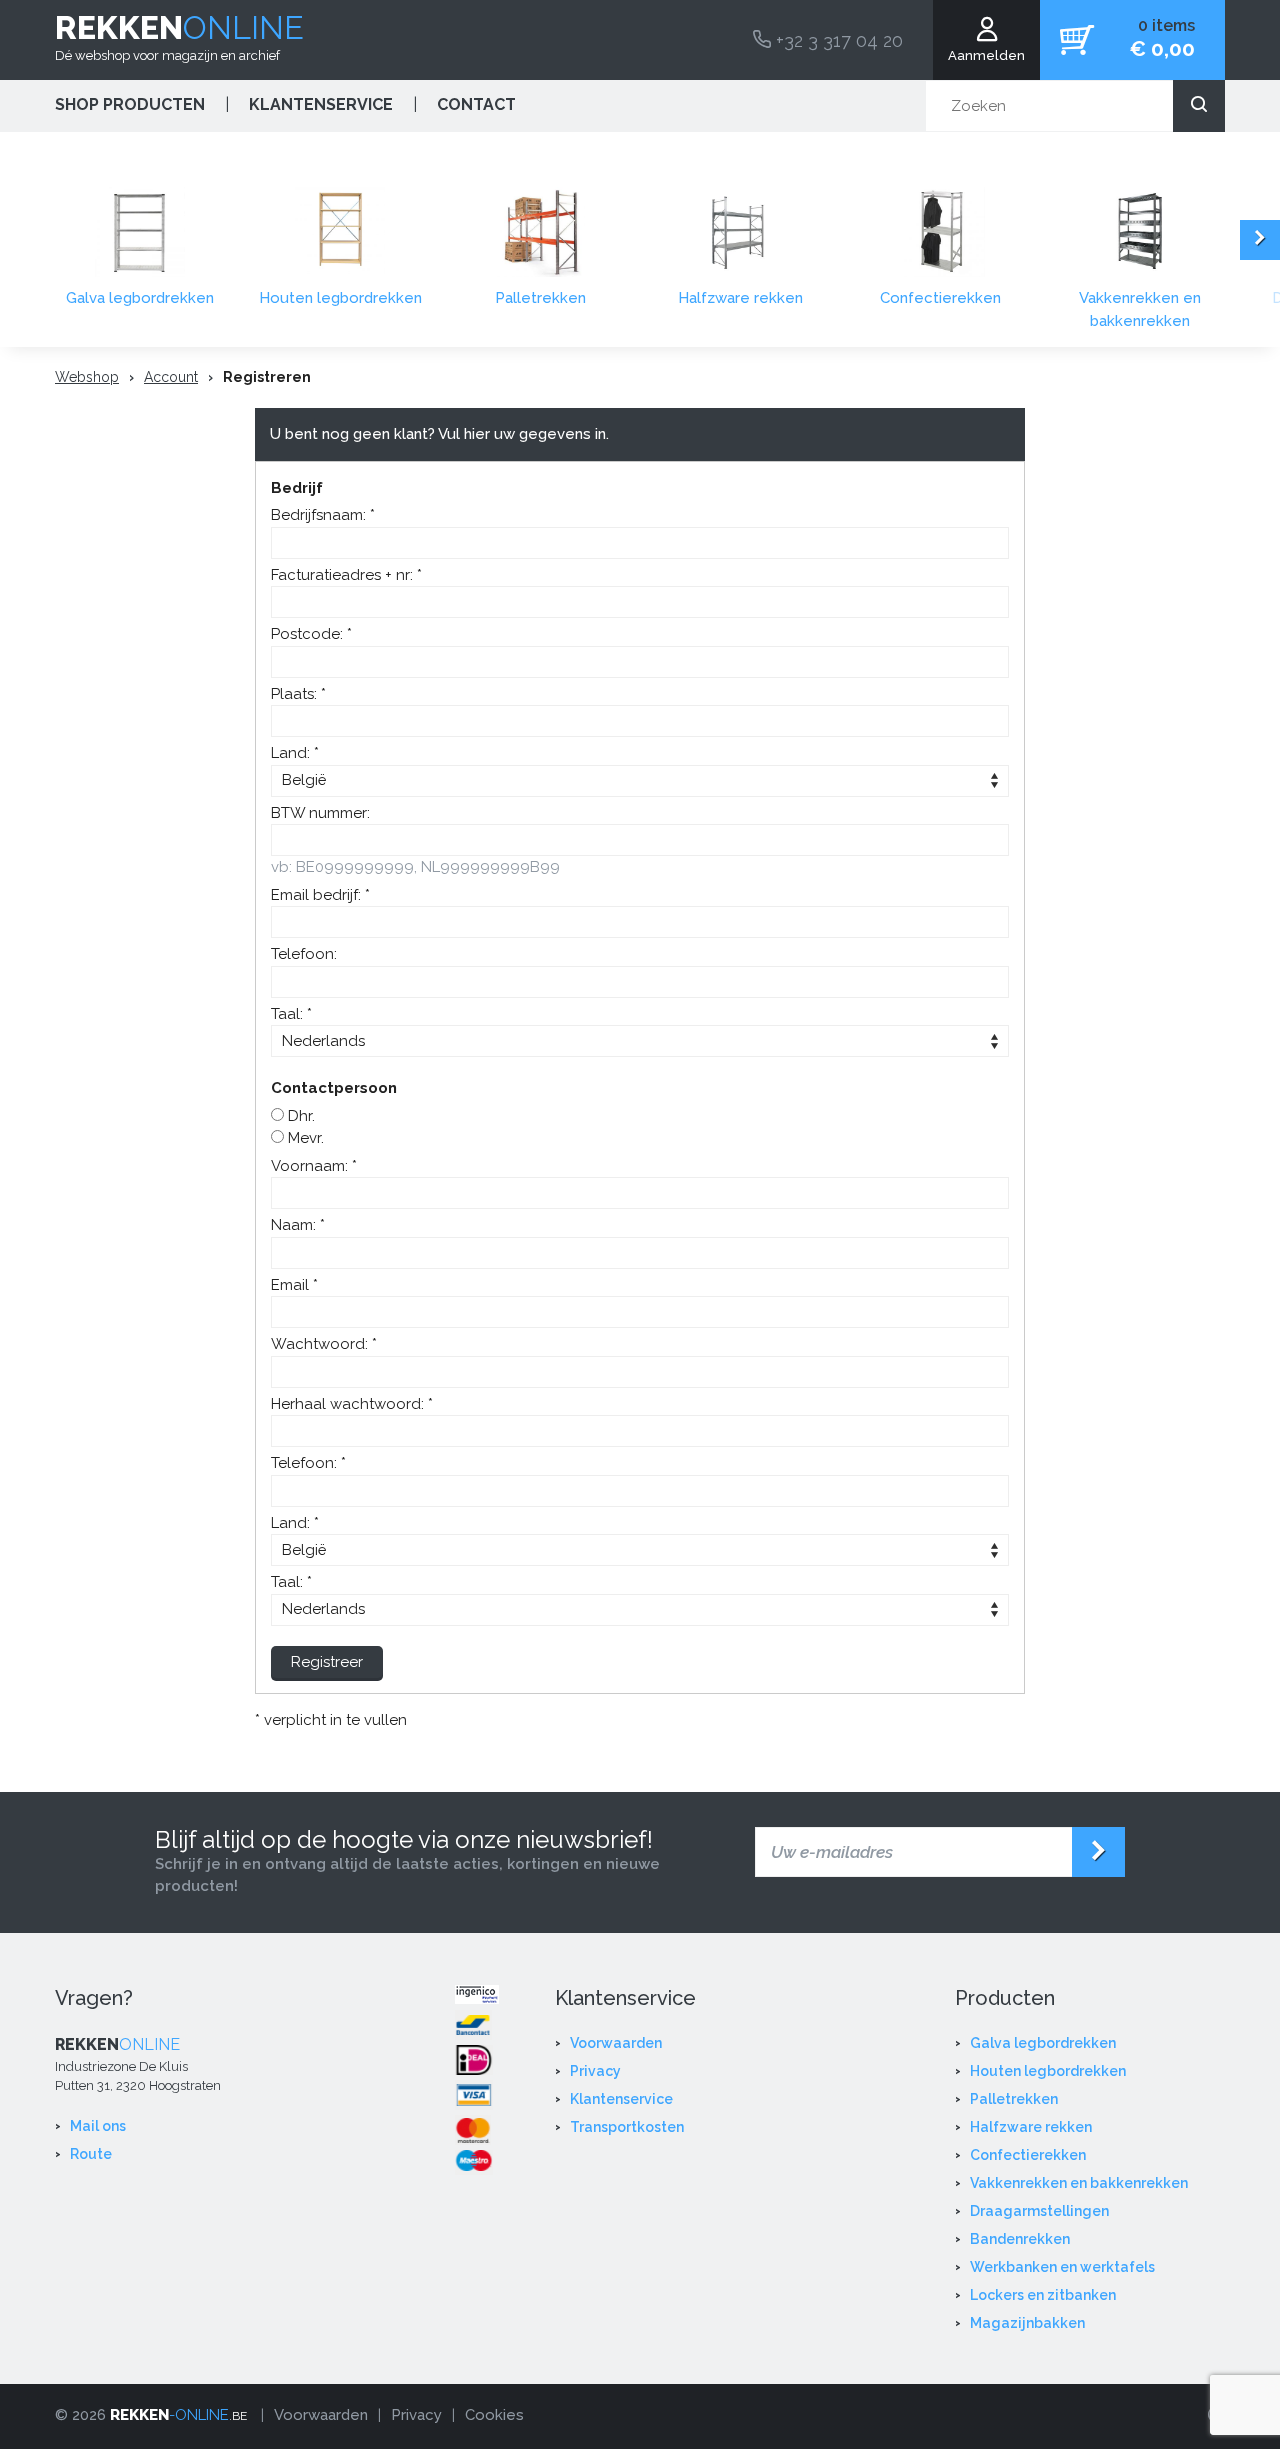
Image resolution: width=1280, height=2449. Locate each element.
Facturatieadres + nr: (344, 575)
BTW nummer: (320, 813)
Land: (292, 753)
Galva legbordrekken (140, 298)
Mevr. (304, 1138)
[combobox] (1075, 106)
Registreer (327, 1662)
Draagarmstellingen (1039, 2211)
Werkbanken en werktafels (1062, 2267)
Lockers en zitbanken (1043, 2295)
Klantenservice (321, 104)
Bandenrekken (1020, 2239)
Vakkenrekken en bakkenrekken (1140, 309)
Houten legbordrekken (340, 298)
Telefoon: (304, 954)
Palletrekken (540, 298)
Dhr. (299, 1116)
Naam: (295, 1225)
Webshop (87, 377)
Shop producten (130, 104)
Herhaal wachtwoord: (349, 1404)
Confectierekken (940, 298)
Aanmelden (986, 55)
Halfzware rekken (740, 298)
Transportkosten (627, 2127)
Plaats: (296, 694)
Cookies (494, 2415)
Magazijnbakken (1027, 2323)
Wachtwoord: (321, 1344)
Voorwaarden (616, 2043)
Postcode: (309, 634)
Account (171, 377)
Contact (476, 104)
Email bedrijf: (318, 895)
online (179, 28)
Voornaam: (311, 1166)
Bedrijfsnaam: (320, 515)
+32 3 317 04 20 (837, 40)
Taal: (289, 1014)
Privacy (595, 2071)
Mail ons (98, 2126)
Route (91, 2154)
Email (292, 1285)
